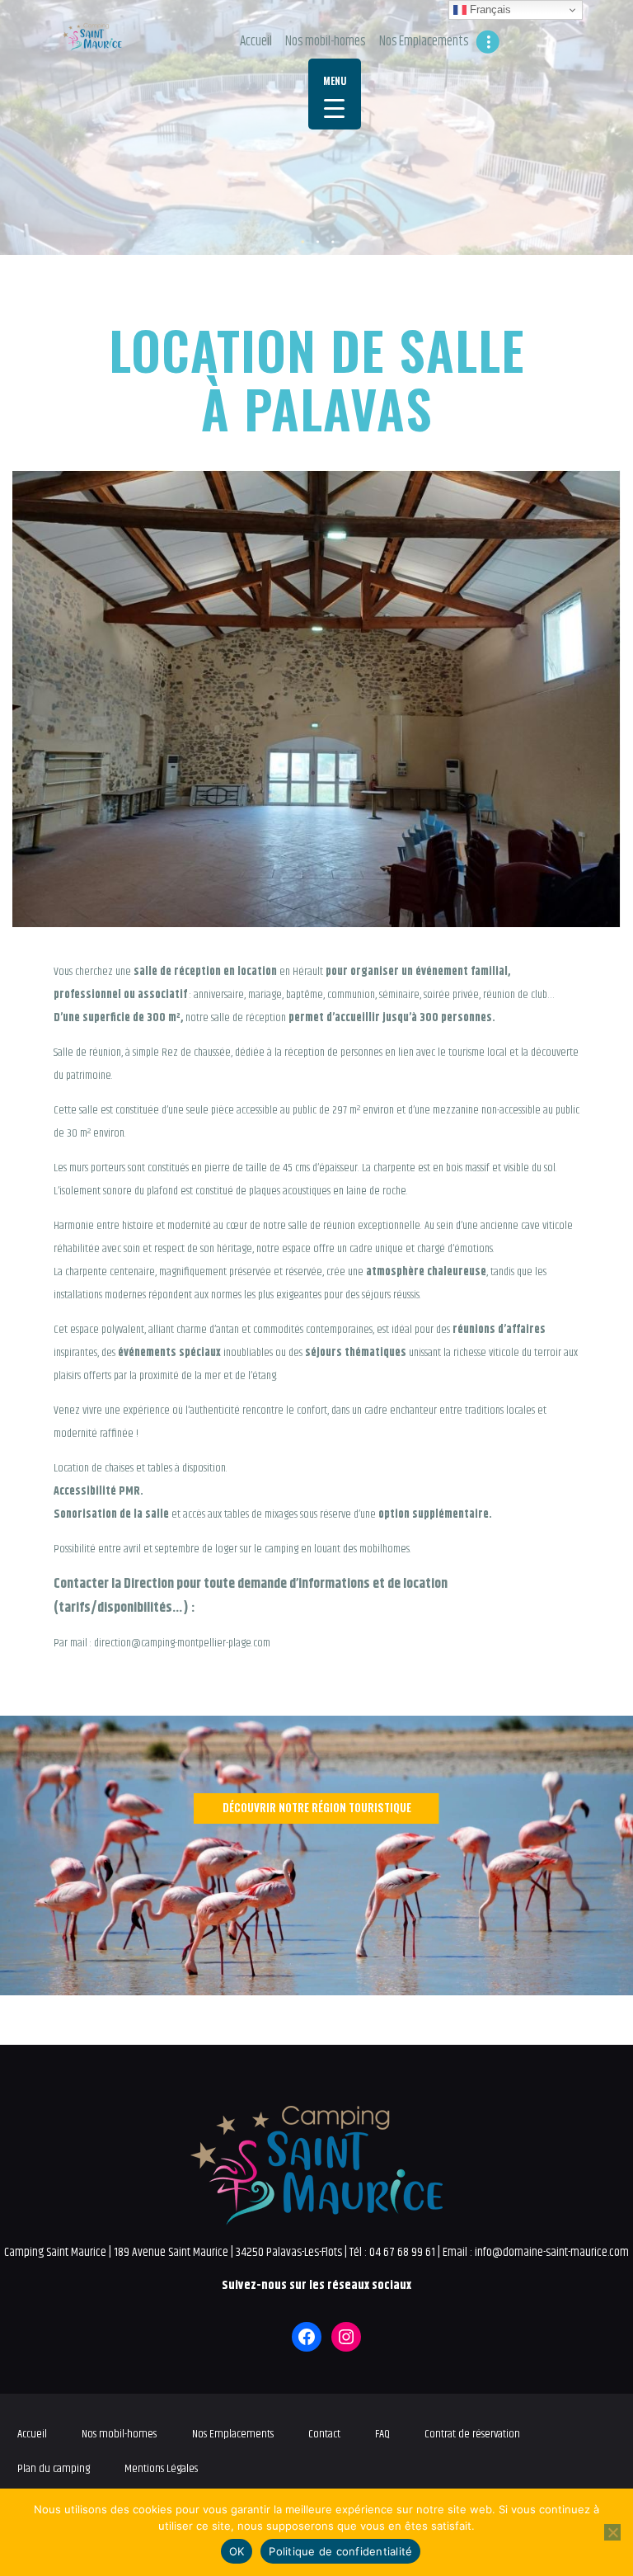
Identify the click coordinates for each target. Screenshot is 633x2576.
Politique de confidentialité (340, 2551)
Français (489, 9)
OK (237, 2551)
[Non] (612, 2532)
